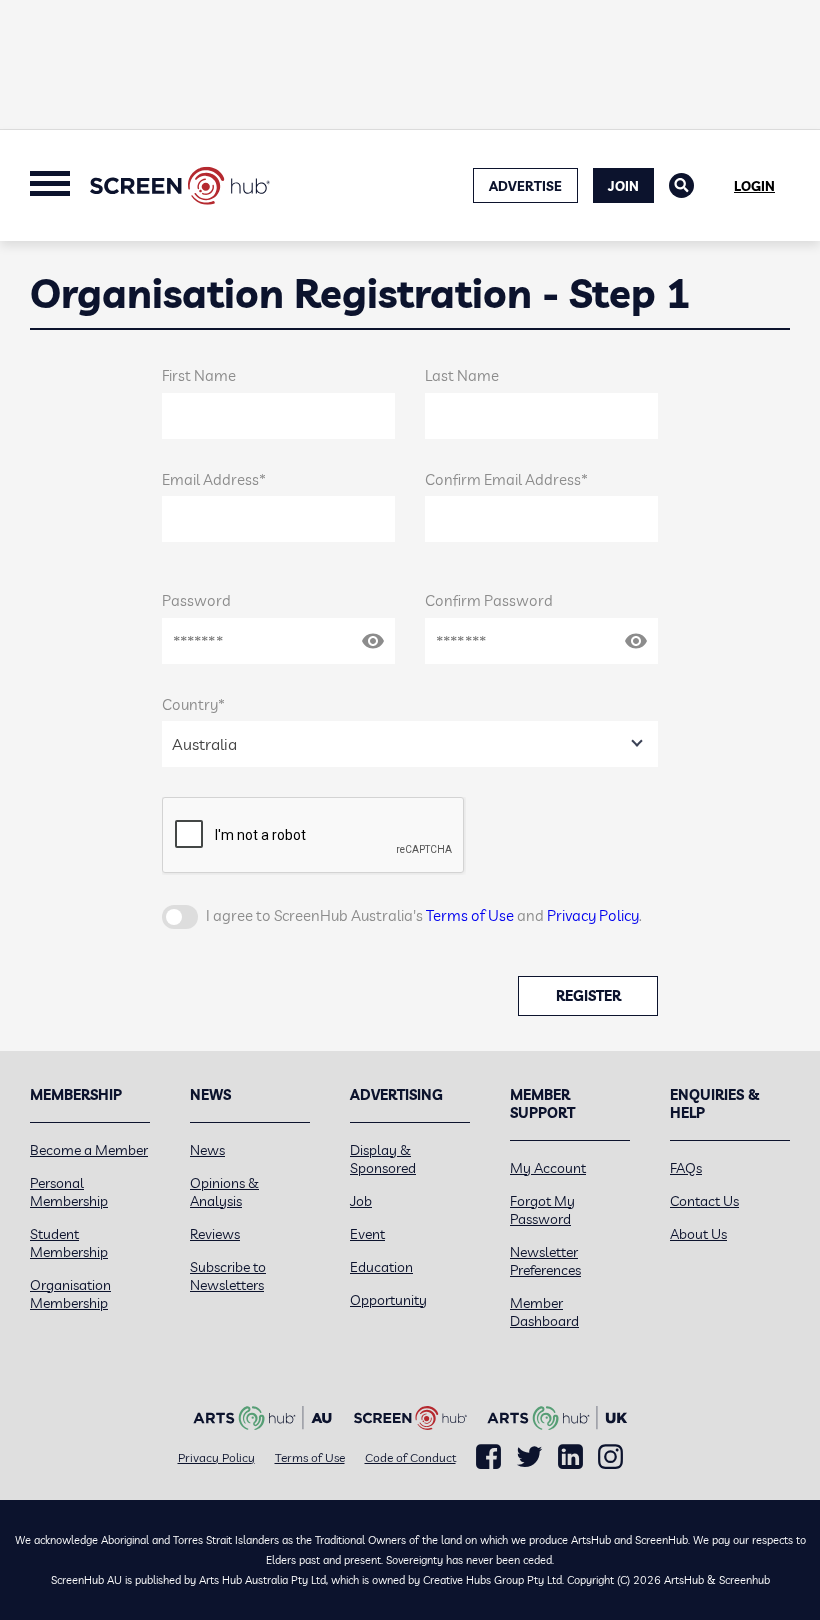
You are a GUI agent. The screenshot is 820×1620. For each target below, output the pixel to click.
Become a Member (89, 1150)
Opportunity (388, 1300)
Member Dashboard (544, 1312)
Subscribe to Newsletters (228, 1276)
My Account (548, 1168)
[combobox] (410, 744)
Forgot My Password (542, 1210)
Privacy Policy (593, 915)
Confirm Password (489, 600)
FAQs (686, 1168)
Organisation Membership (70, 1294)
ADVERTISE (525, 186)
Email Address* (214, 479)
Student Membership (69, 1243)
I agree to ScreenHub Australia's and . (424, 915)
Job (361, 1201)
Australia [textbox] (204, 744)
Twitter (529, 1456)
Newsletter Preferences (545, 1261)
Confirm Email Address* (506, 479)
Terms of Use (470, 915)
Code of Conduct (410, 1457)
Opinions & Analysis (224, 1192)
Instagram (610, 1457)
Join (623, 186)
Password (196, 600)
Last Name (462, 375)
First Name (199, 375)
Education (381, 1267)
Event (367, 1234)
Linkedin (570, 1457)
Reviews (215, 1234)
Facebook (488, 1457)
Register (588, 996)
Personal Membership (69, 1192)
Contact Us (704, 1201)
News (207, 1150)
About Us (698, 1234)
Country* (193, 704)
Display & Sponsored (383, 1159)
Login (754, 186)
